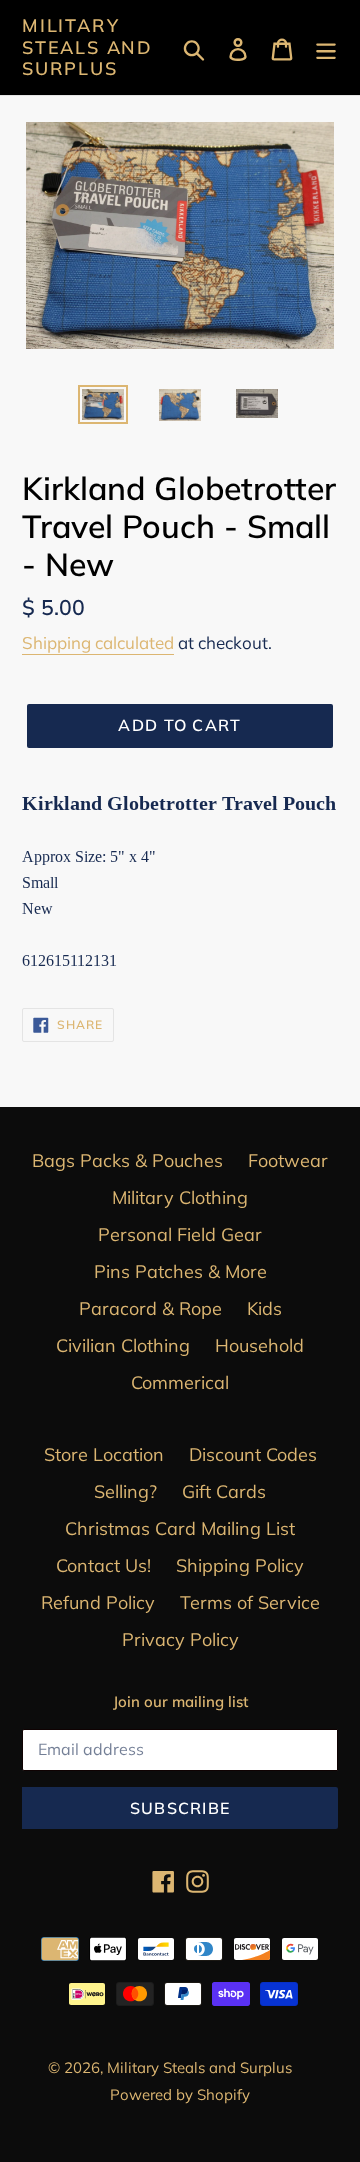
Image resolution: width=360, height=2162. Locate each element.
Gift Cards (224, 1491)
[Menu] (326, 47)
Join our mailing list (180, 1702)
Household (259, 1345)
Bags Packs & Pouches (127, 1160)
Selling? (125, 1491)
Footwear (288, 1160)
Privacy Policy (180, 1639)
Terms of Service (250, 1602)
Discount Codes (253, 1454)
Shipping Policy (240, 1565)
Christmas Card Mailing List (180, 1528)
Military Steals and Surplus (87, 47)
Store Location (104, 1454)
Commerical (180, 1382)
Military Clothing (180, 1197)
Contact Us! (103, 1565)
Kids (264, 1308)
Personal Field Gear (180, 1234)
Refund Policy (98, 1602)
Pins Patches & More (180, 1271)
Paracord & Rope (150, 1308)
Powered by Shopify (180, 2094)
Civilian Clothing (123, 1345)
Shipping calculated (98, 642)
